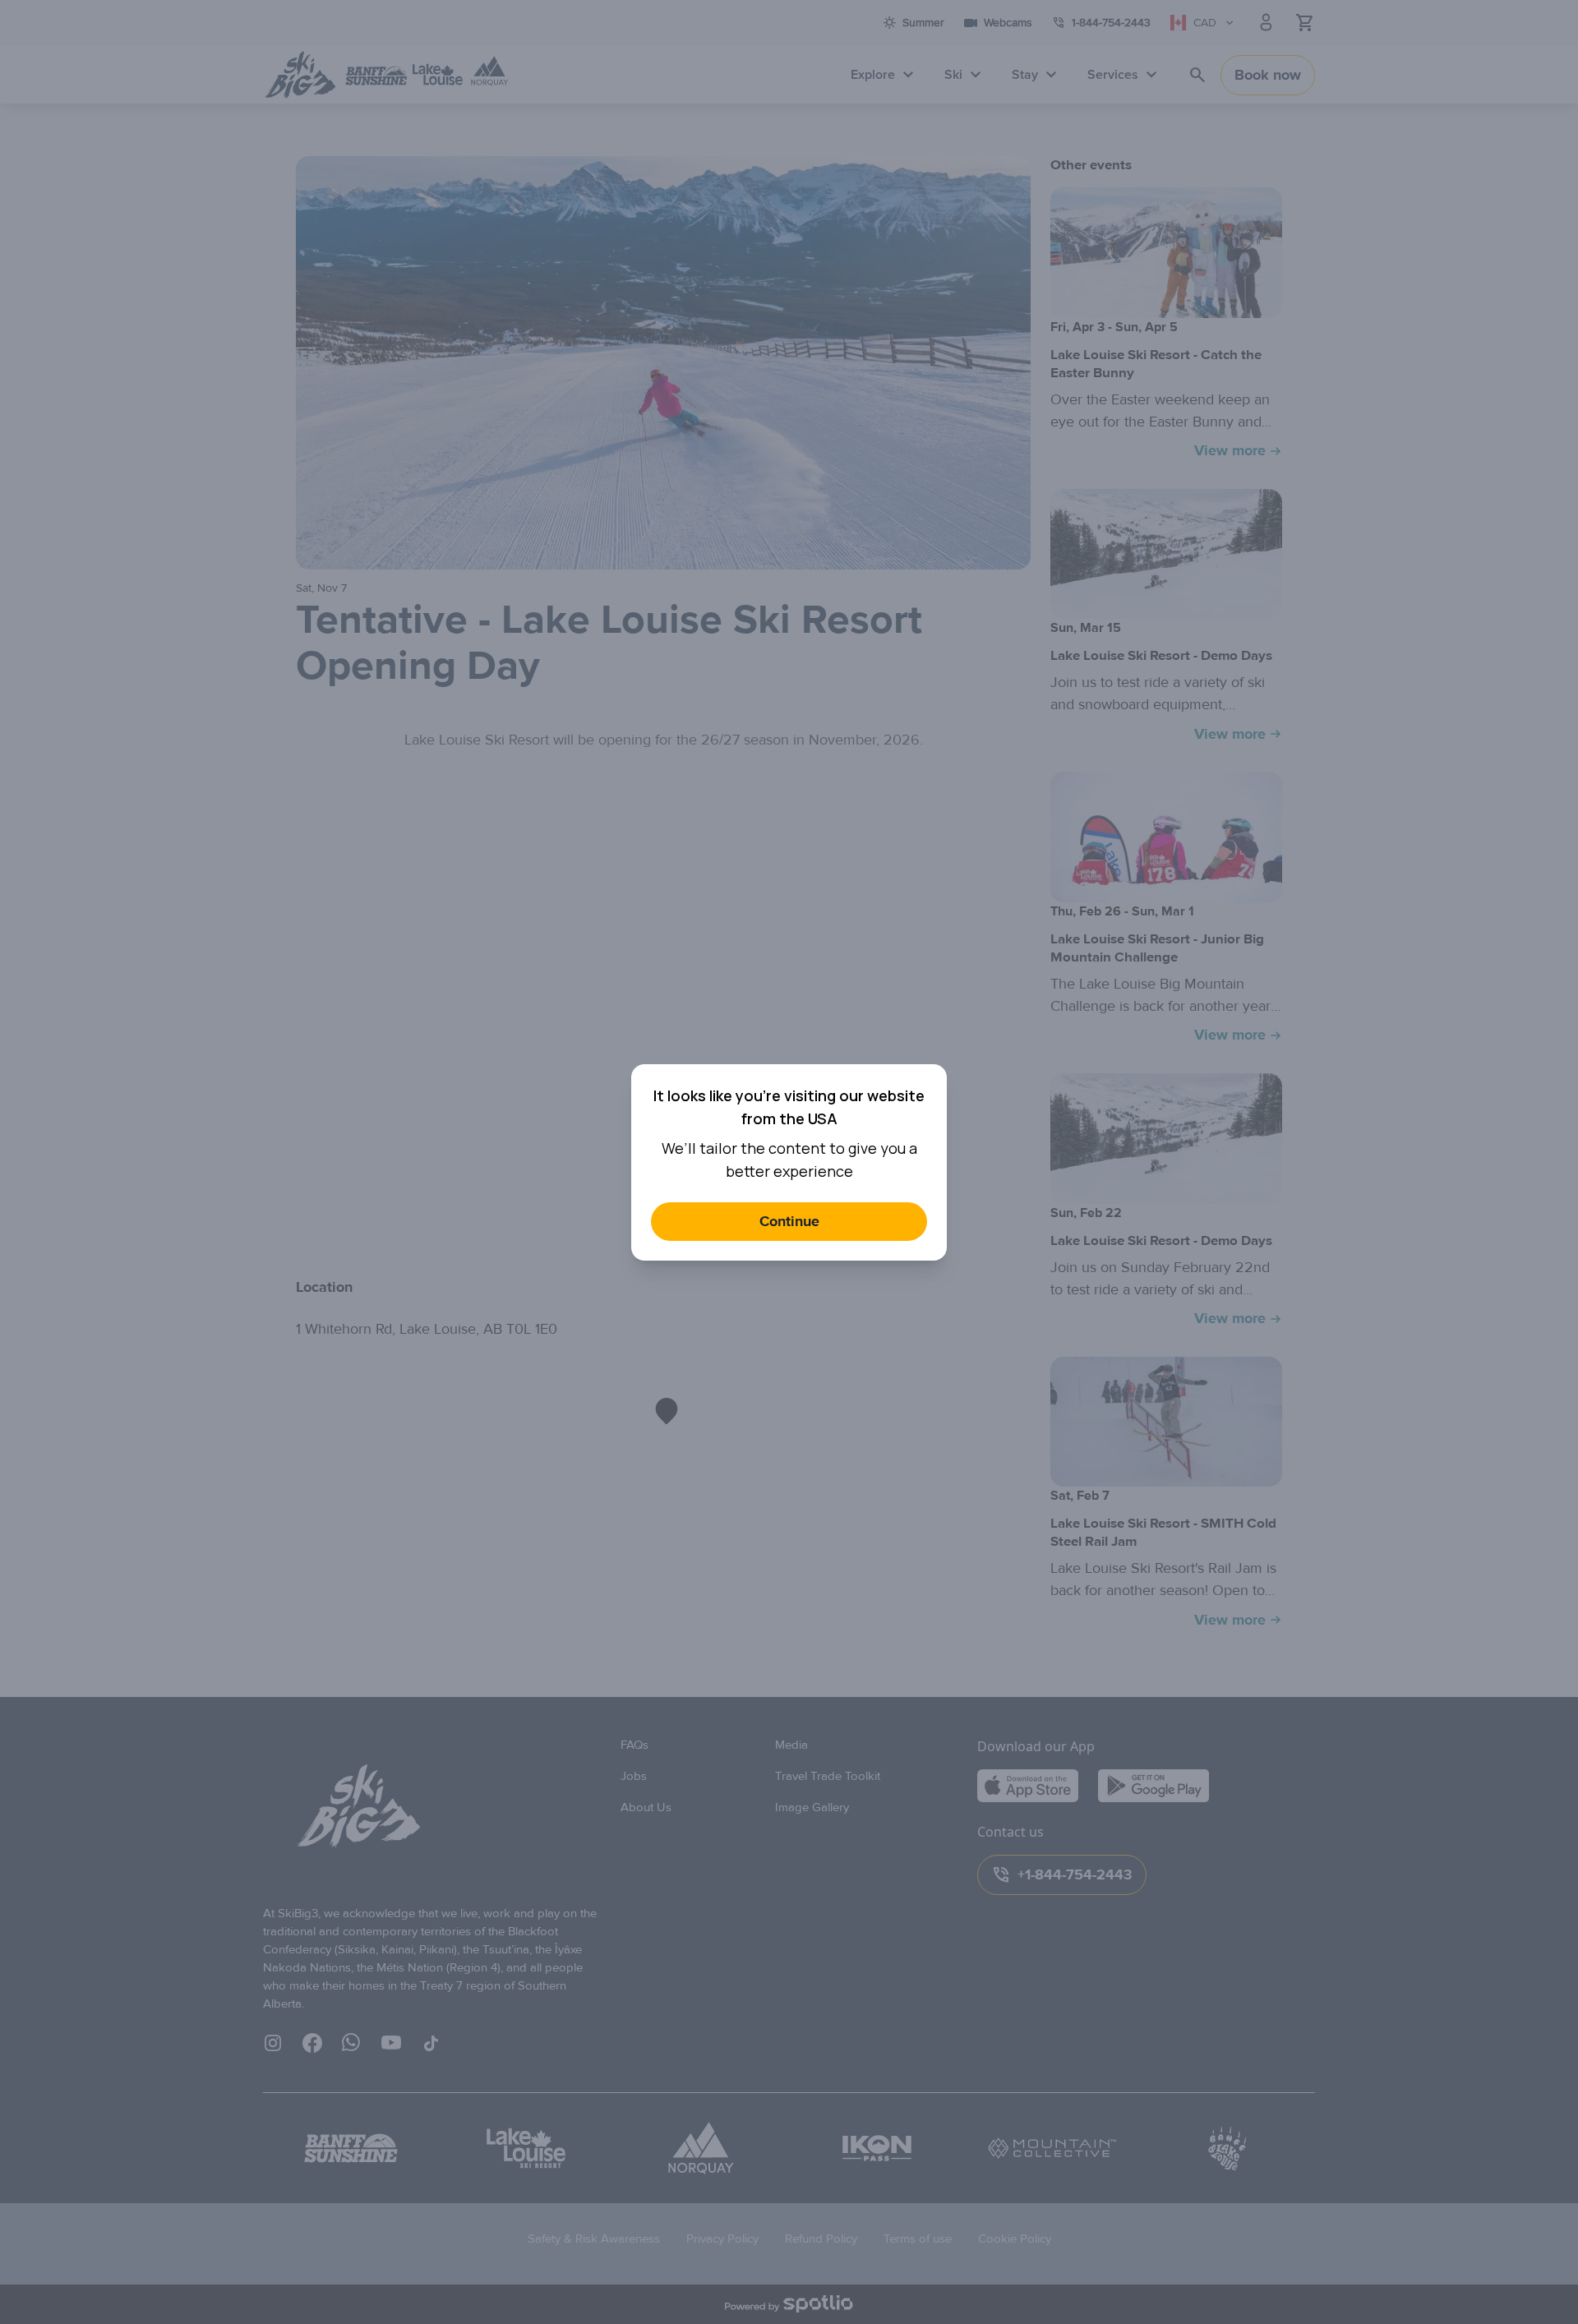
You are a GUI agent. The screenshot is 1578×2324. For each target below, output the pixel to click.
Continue (789, 1222)
